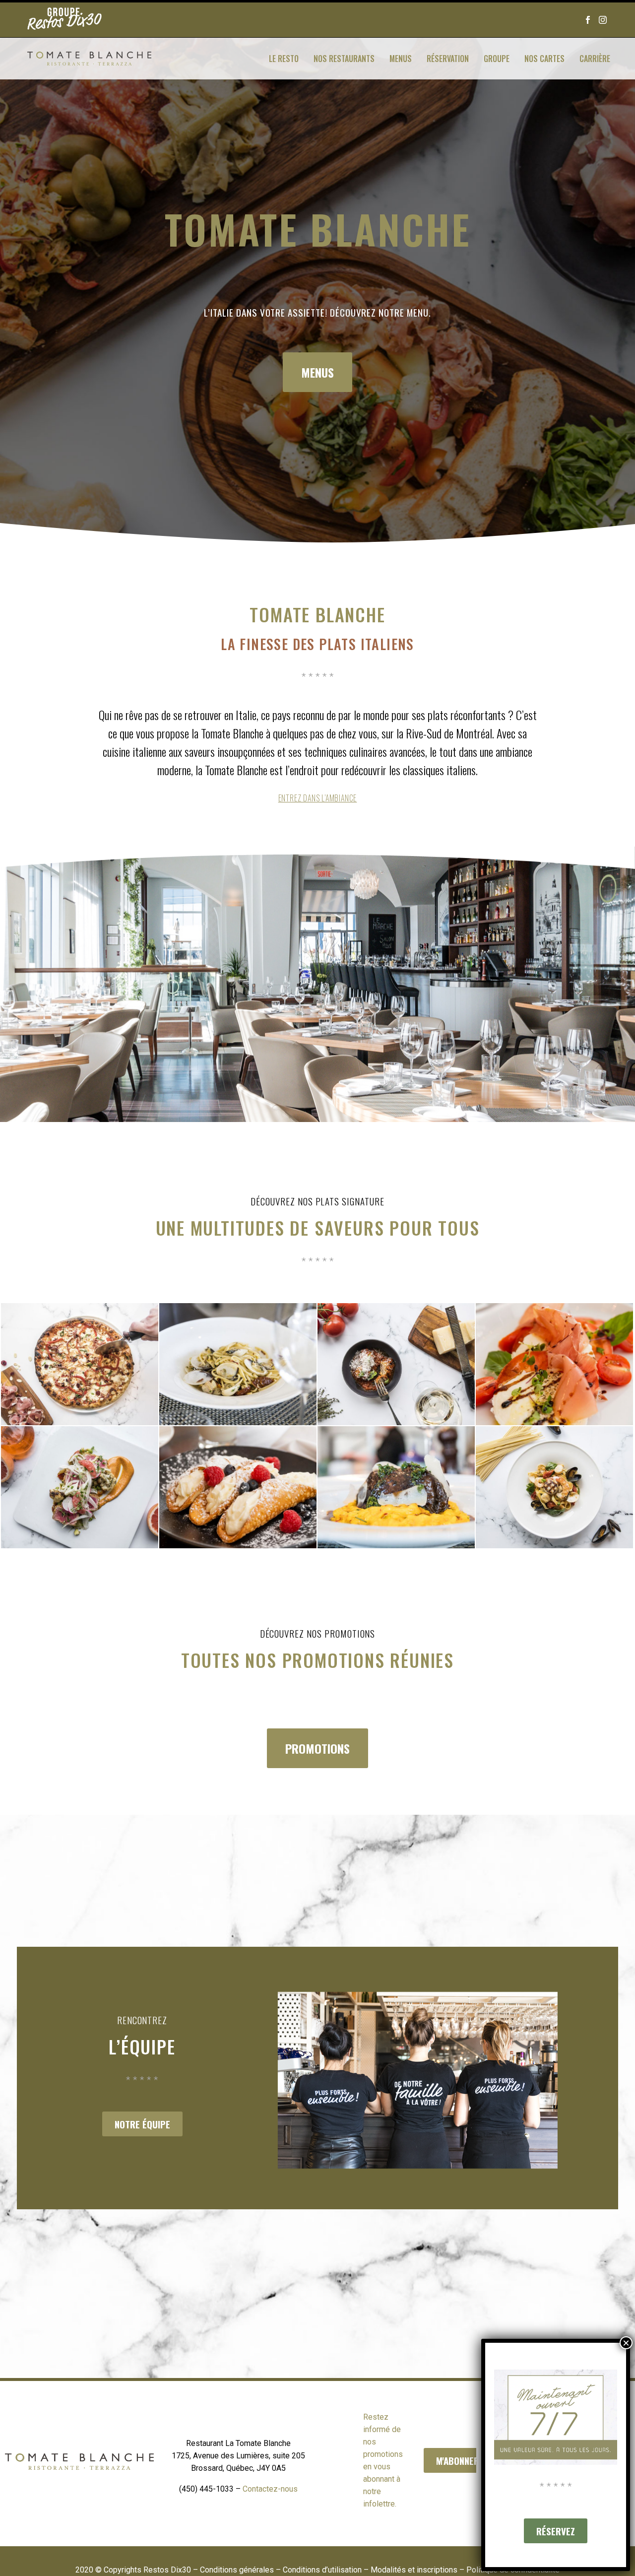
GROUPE (497, 59)
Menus (401, 59)
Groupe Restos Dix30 (64, 20)
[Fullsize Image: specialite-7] (80, 1364)
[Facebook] (588, 15)
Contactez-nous (270, 2489)
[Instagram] (603, 15)
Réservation (448, 59)
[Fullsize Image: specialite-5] (80, 1487)
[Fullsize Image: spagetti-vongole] (238, 1364)
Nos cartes (544, 59)
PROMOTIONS (317, 1748)
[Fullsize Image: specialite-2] (554, 1487)
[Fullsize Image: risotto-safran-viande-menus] (396, 1487)
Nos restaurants (344, 59)
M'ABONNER (458, 2460)
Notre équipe (142, 2124)
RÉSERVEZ (556, 2531)
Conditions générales (237, 2570)
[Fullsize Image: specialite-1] (396, 1364)
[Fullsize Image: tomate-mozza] (554, 1364)
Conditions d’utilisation (322, 2570)
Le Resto (284, 59)
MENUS (317, 372)
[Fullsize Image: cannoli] (238, 1487)
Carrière (595, 59)
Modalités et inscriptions (414, 2570)
